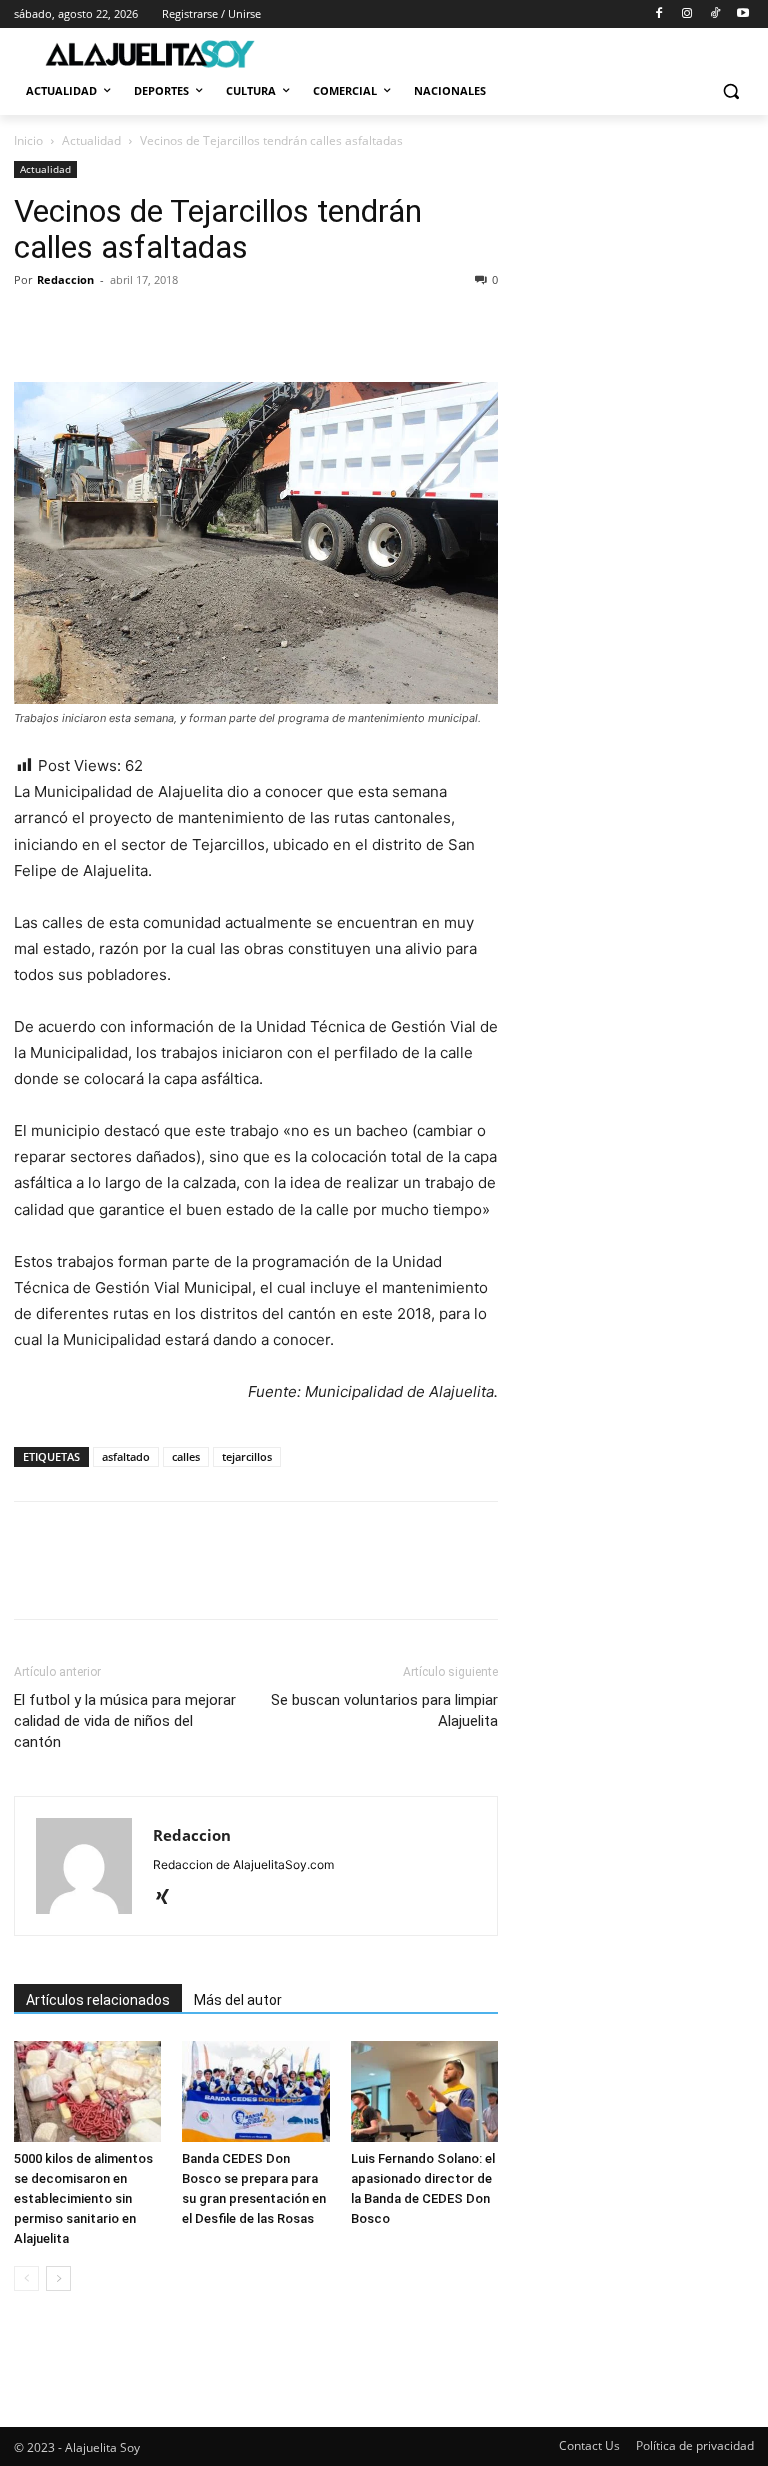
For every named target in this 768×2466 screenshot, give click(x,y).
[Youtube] (742, 14)
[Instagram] (687, 14)
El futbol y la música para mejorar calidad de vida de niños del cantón (125, 1721)
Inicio (28, 140)
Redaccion (65, 279)
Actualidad (91, 140)
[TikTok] (714, 14)
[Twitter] (80, 325)
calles (186, 1456)
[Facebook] (659, 14)
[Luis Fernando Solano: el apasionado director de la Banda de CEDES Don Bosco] (424, 2091)
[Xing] (169, 1898)
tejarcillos (247, 1456)
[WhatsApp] (172, 325)
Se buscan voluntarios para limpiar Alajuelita (384, 1710)
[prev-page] (26, 2278)
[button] (730, 91)
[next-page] (58, 2278)
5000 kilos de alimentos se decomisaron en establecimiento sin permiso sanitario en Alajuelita (83, 2198)
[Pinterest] (126, 325)
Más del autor (238, 2000)
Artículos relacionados (98, 2000)
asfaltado (126, 1456)
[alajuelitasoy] (150, 53)
